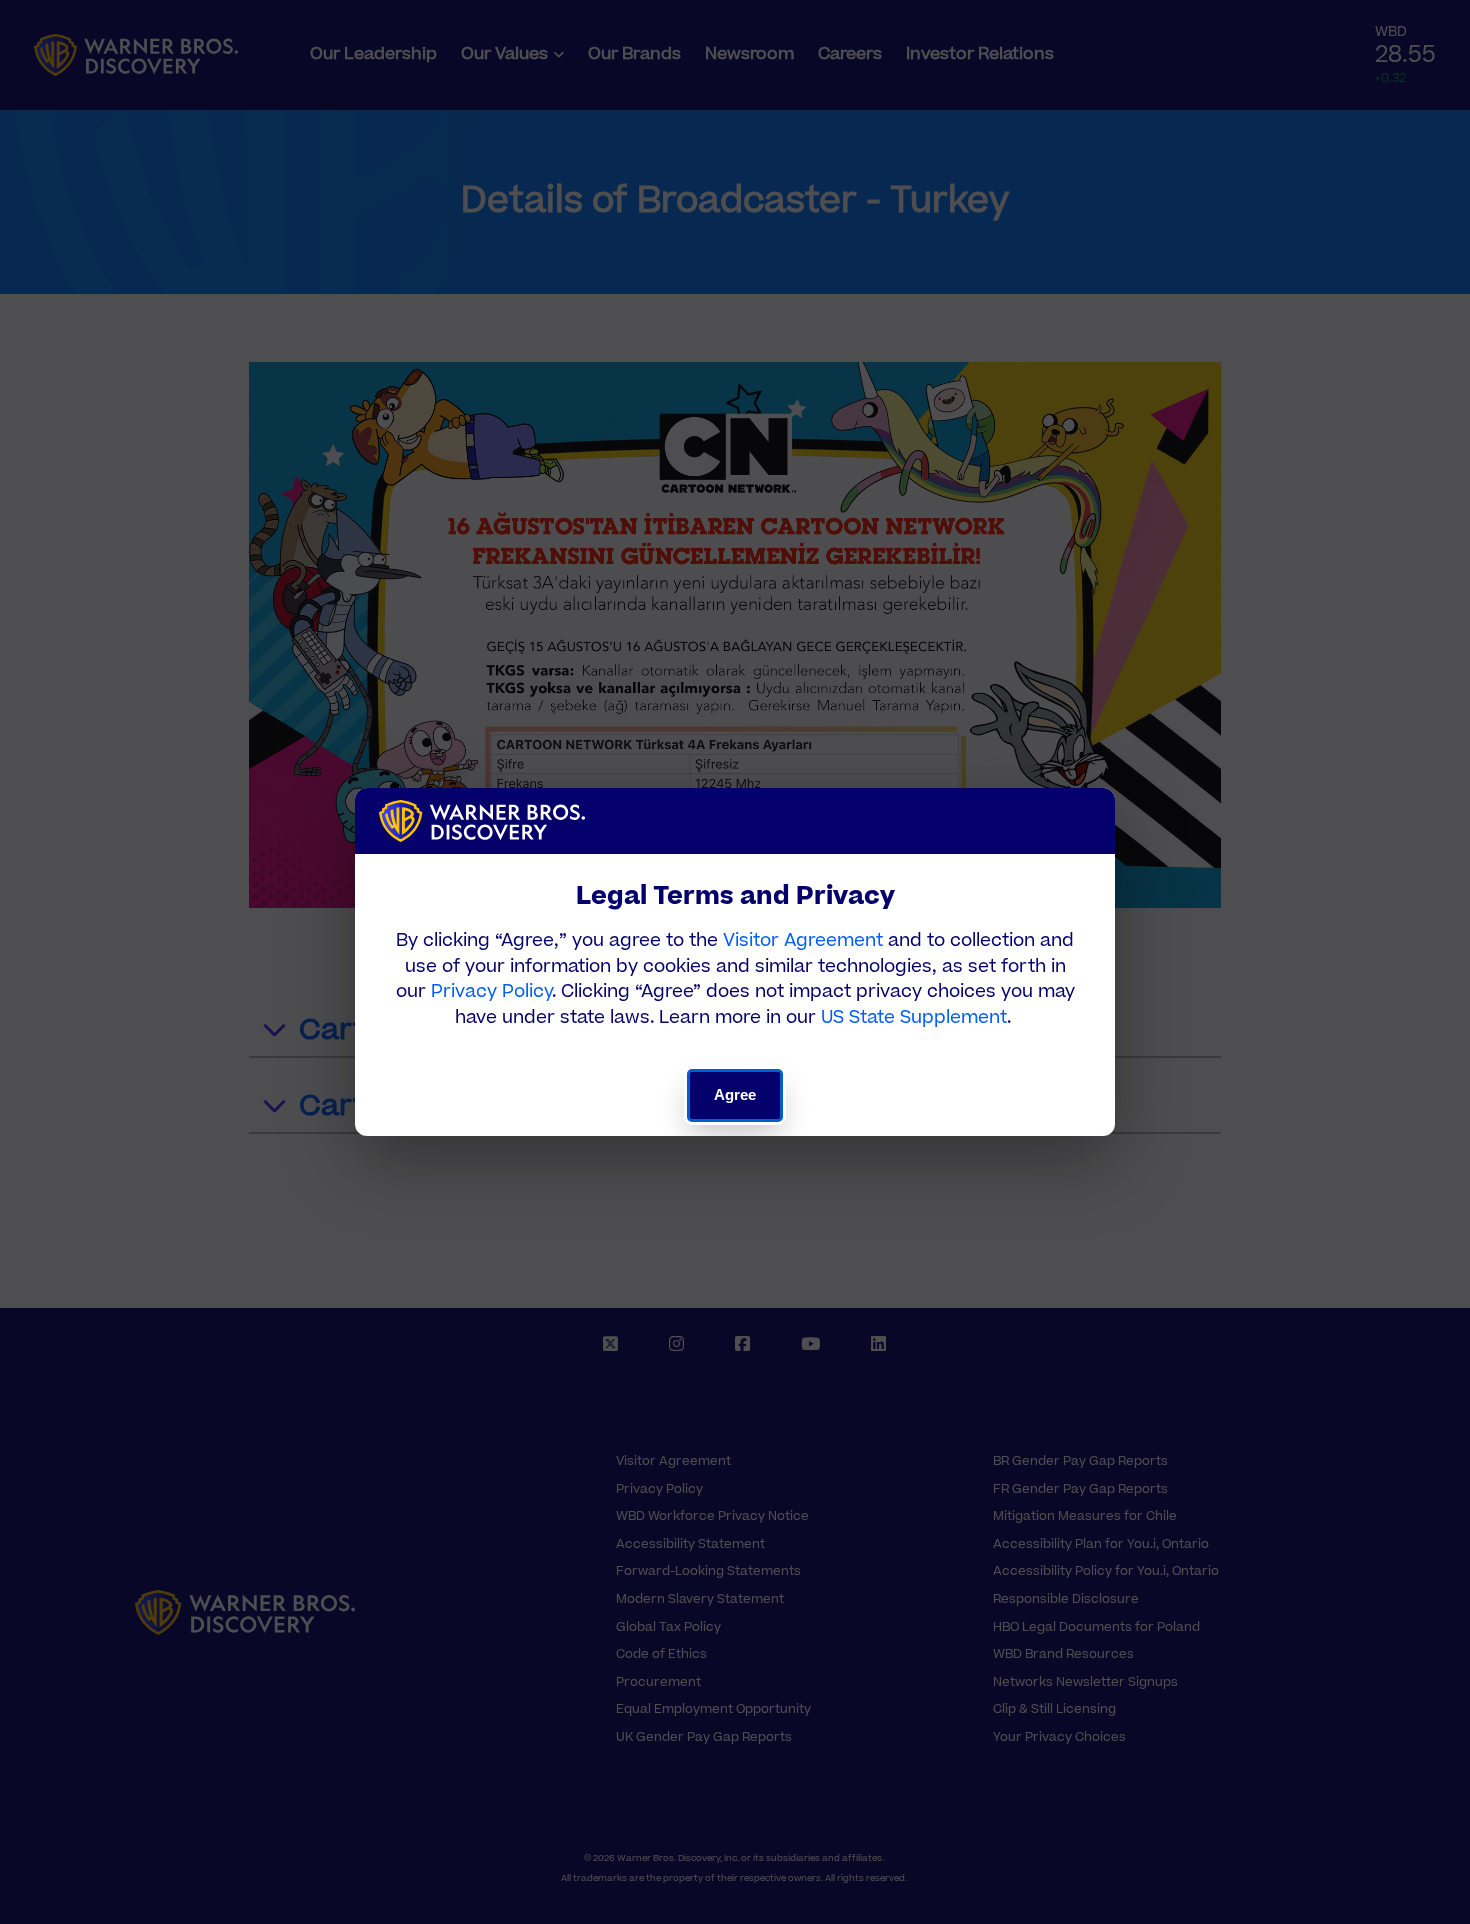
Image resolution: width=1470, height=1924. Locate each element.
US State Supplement (914, 1017)
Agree (735, 1094)
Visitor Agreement (803, 940)
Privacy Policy (491, 991)
